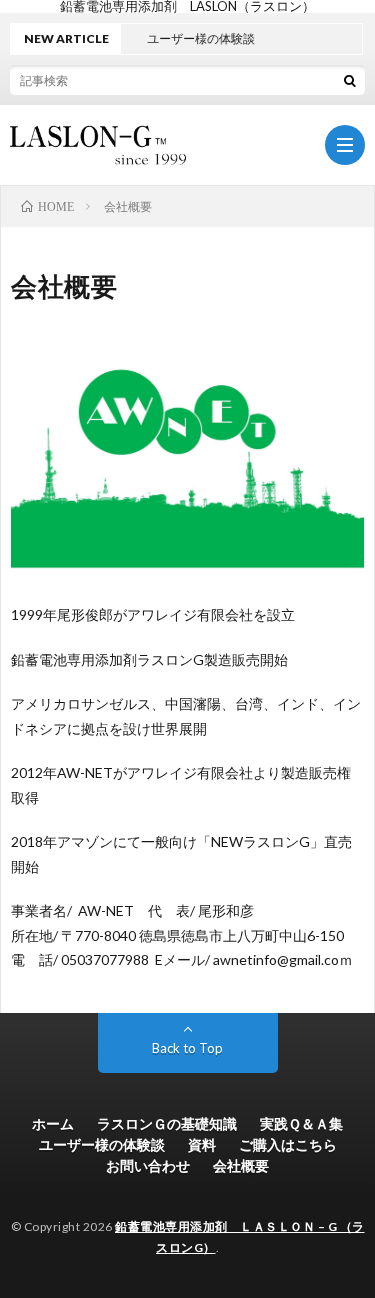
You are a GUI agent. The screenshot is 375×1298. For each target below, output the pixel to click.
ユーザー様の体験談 (102, 1144)
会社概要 (241, 1165)
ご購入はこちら (288, 1144)
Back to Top (187, 1048)
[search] (350, 80)
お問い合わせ (148, 1165)
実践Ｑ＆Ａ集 (301, 1123)
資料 (202, 1144)
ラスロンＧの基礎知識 (167, 1123)
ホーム (53, 1123)
